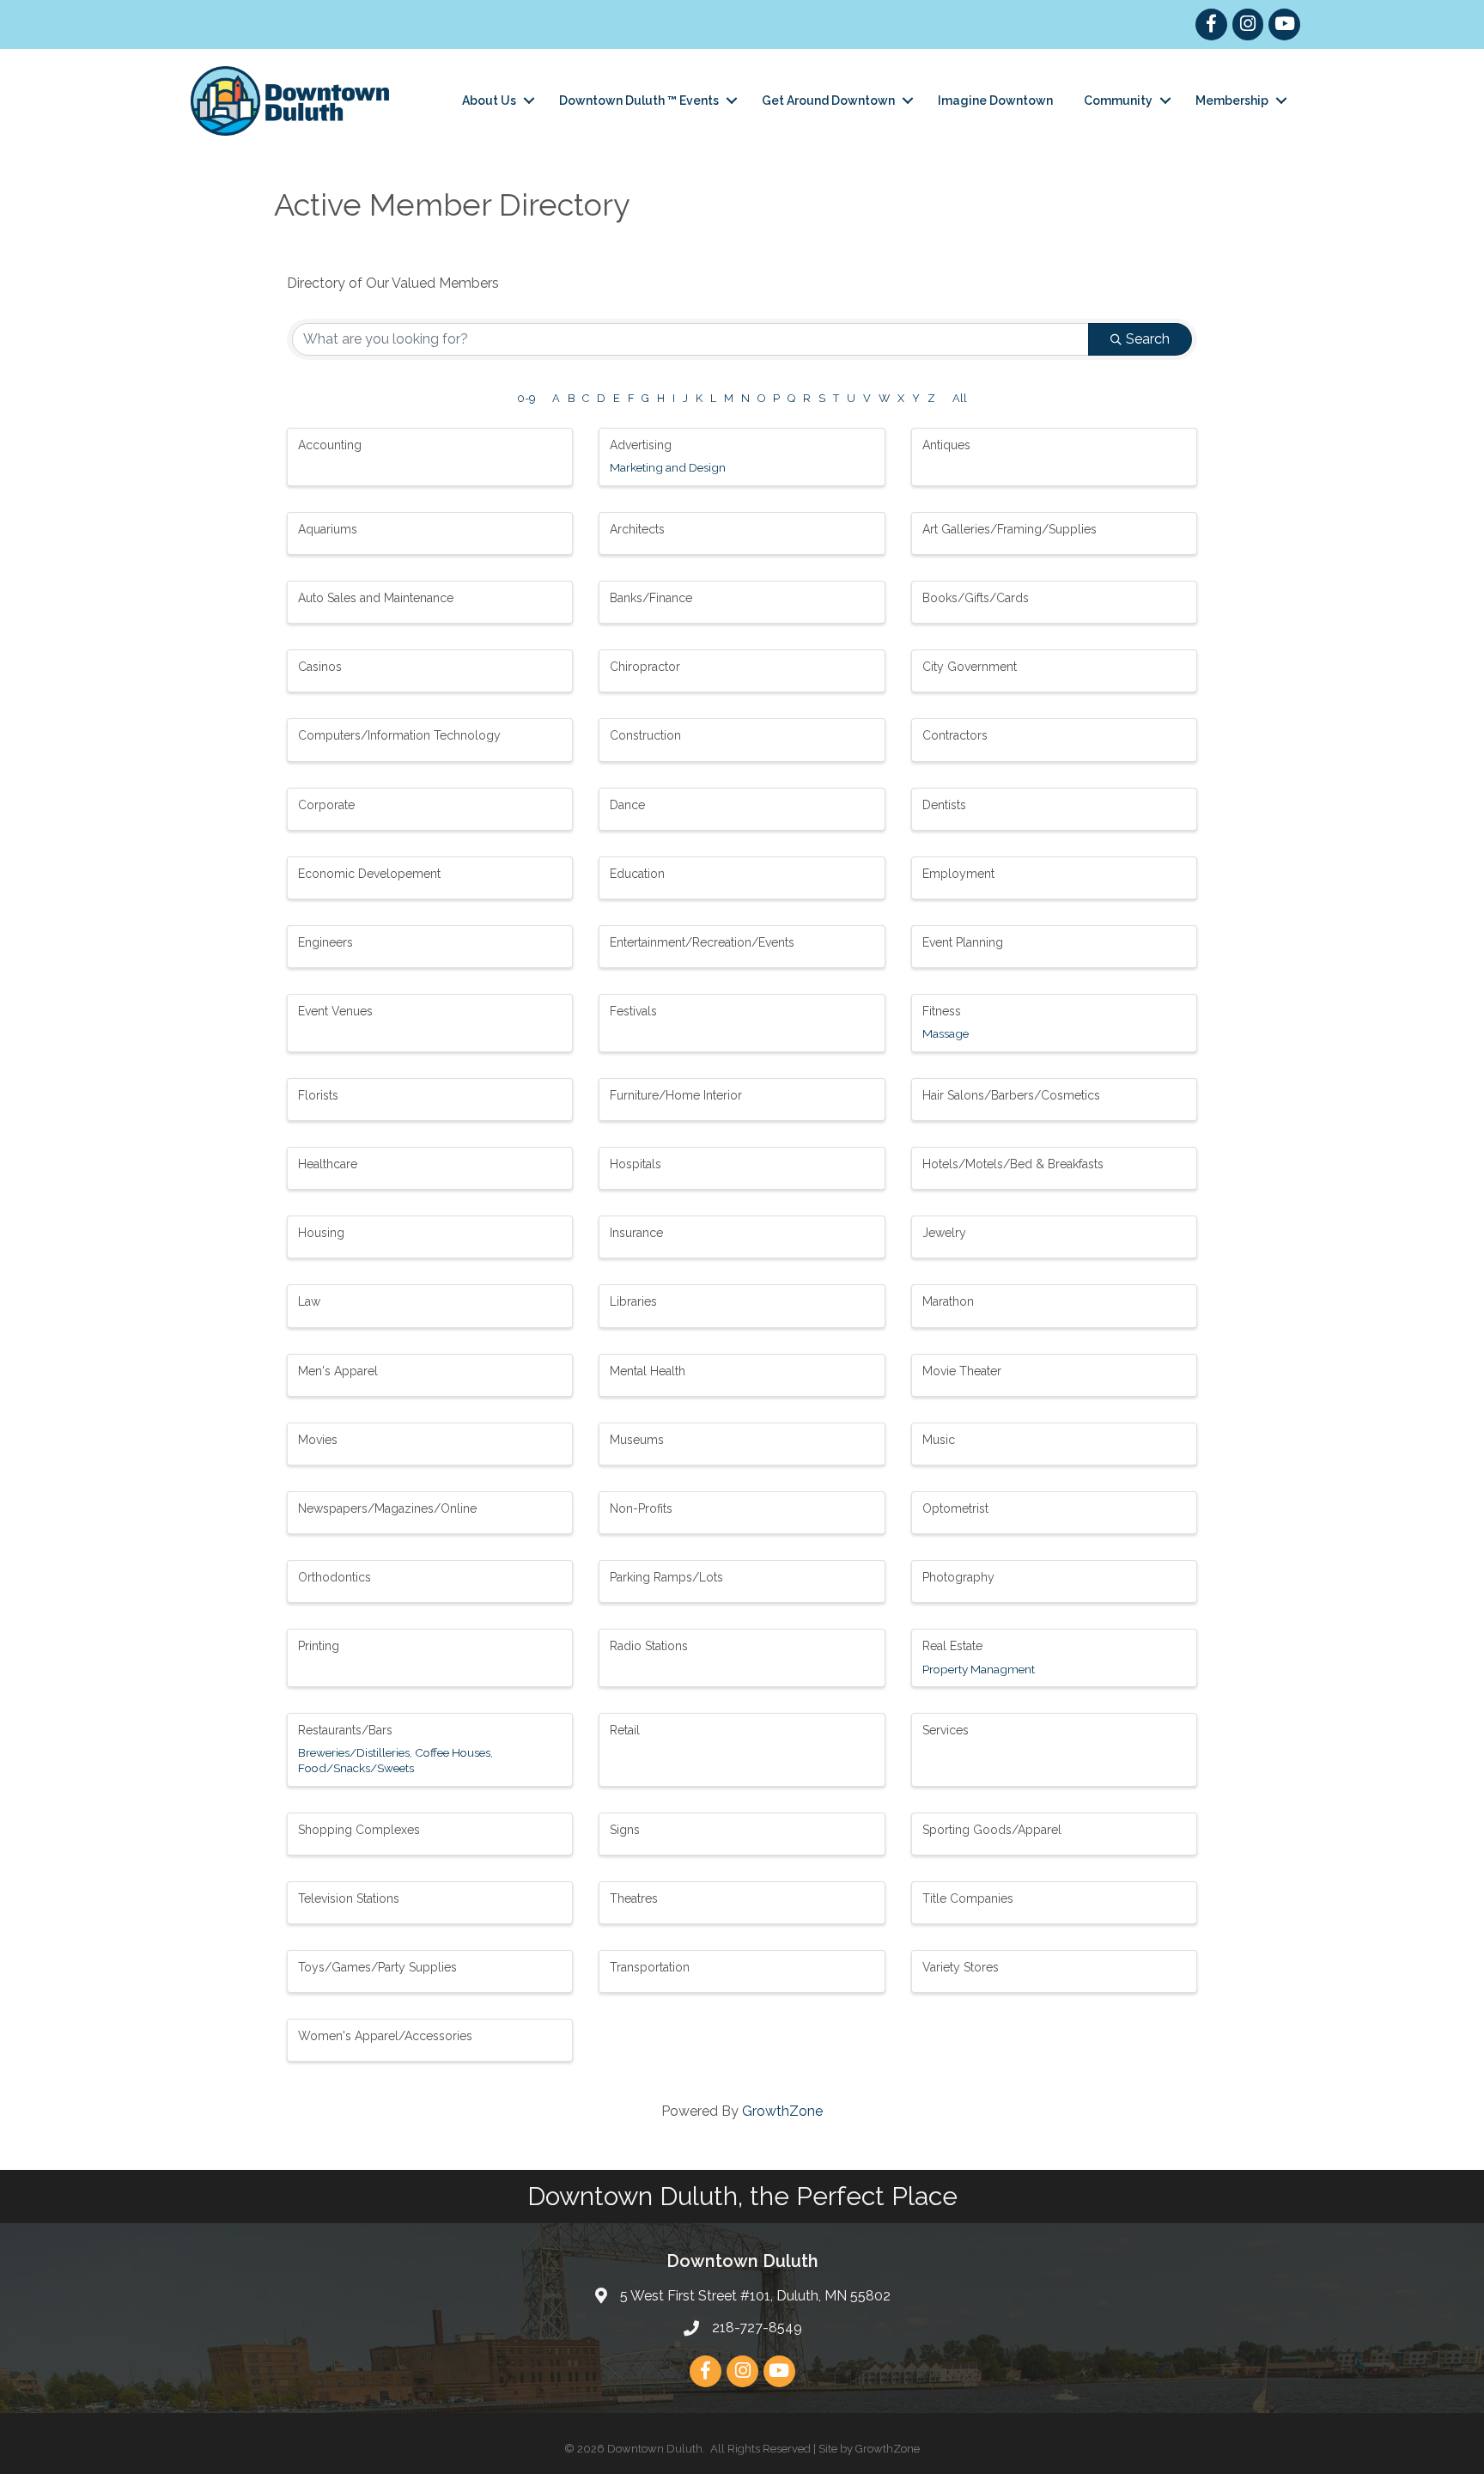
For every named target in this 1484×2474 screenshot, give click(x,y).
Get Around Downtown (828, 101)
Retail (625, 1730)
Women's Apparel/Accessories (385, 2036)
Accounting (330, 445)
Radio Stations (649, 1646)
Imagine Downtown (995, 101)
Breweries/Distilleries (354, 1752)
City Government (970, 667)
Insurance (636, 1233)
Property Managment (979, 1669)
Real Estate (952, 1646)
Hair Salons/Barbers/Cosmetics (1011, 1095)
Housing (321, 1233)
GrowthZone (782, 2111)
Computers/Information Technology (399, 735)
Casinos (320, 667)
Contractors (955, 735)
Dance (627, 805)
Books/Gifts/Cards (976, 598)
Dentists (944, 805)
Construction (645, 735)
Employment (958, 874)
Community (1118, 101)
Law (309, 1301)
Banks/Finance (651, 598)
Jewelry (944, 1233)
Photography (958, 1577)
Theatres (634, 1898)
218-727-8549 (757, 2328)
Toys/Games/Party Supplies (377, 1967)
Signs (625, 1830)
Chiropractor (645, 667)
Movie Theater (962, 1371)
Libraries (633, 1301)
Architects (637, 529)
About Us (489, 101)
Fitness (942, 1011)
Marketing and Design (668, 467)
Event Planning (963, 942)
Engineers (325, 942)
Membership (1232, 101)
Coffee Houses (453, 1752)
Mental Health (648, 1371)
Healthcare (328, 1164)
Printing (319, 1646)
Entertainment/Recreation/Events (702, 942)
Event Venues (335, 1011)
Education (637, 874)
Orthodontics (335, 1577)
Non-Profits (641, 1508)
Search (1148, 339)
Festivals (633, 1011)
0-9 (526, 398)
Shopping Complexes (359, 1830)
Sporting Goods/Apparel (992, 1830)
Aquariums (328, 529)
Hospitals (636, 1164)
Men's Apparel (338, 1371)
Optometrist (955, 1508)
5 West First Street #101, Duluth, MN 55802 (755, 2296)
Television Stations (349, 1898)
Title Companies (968, 1898)
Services (946, 1730)
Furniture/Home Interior (676, 1095)
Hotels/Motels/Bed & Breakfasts (1013, 1164)
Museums (637, 1440)
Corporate (326, 805)
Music (939, 1440)
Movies (318, 1440)
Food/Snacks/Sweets (356, 1768)
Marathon (948, 1301)
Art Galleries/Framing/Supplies (1010, 529)
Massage (946, 1033)
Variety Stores (961, 1967)
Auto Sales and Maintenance (376, 598)
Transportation (650, 1967)
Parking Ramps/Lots (666, 1577)
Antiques (946, 445)
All (960, 398)
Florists (318, 1095)
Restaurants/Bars (345, 1730)
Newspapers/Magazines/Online (387, 1508)
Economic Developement (369, 874)
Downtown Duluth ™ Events (639, 101)
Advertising (641, 445)
